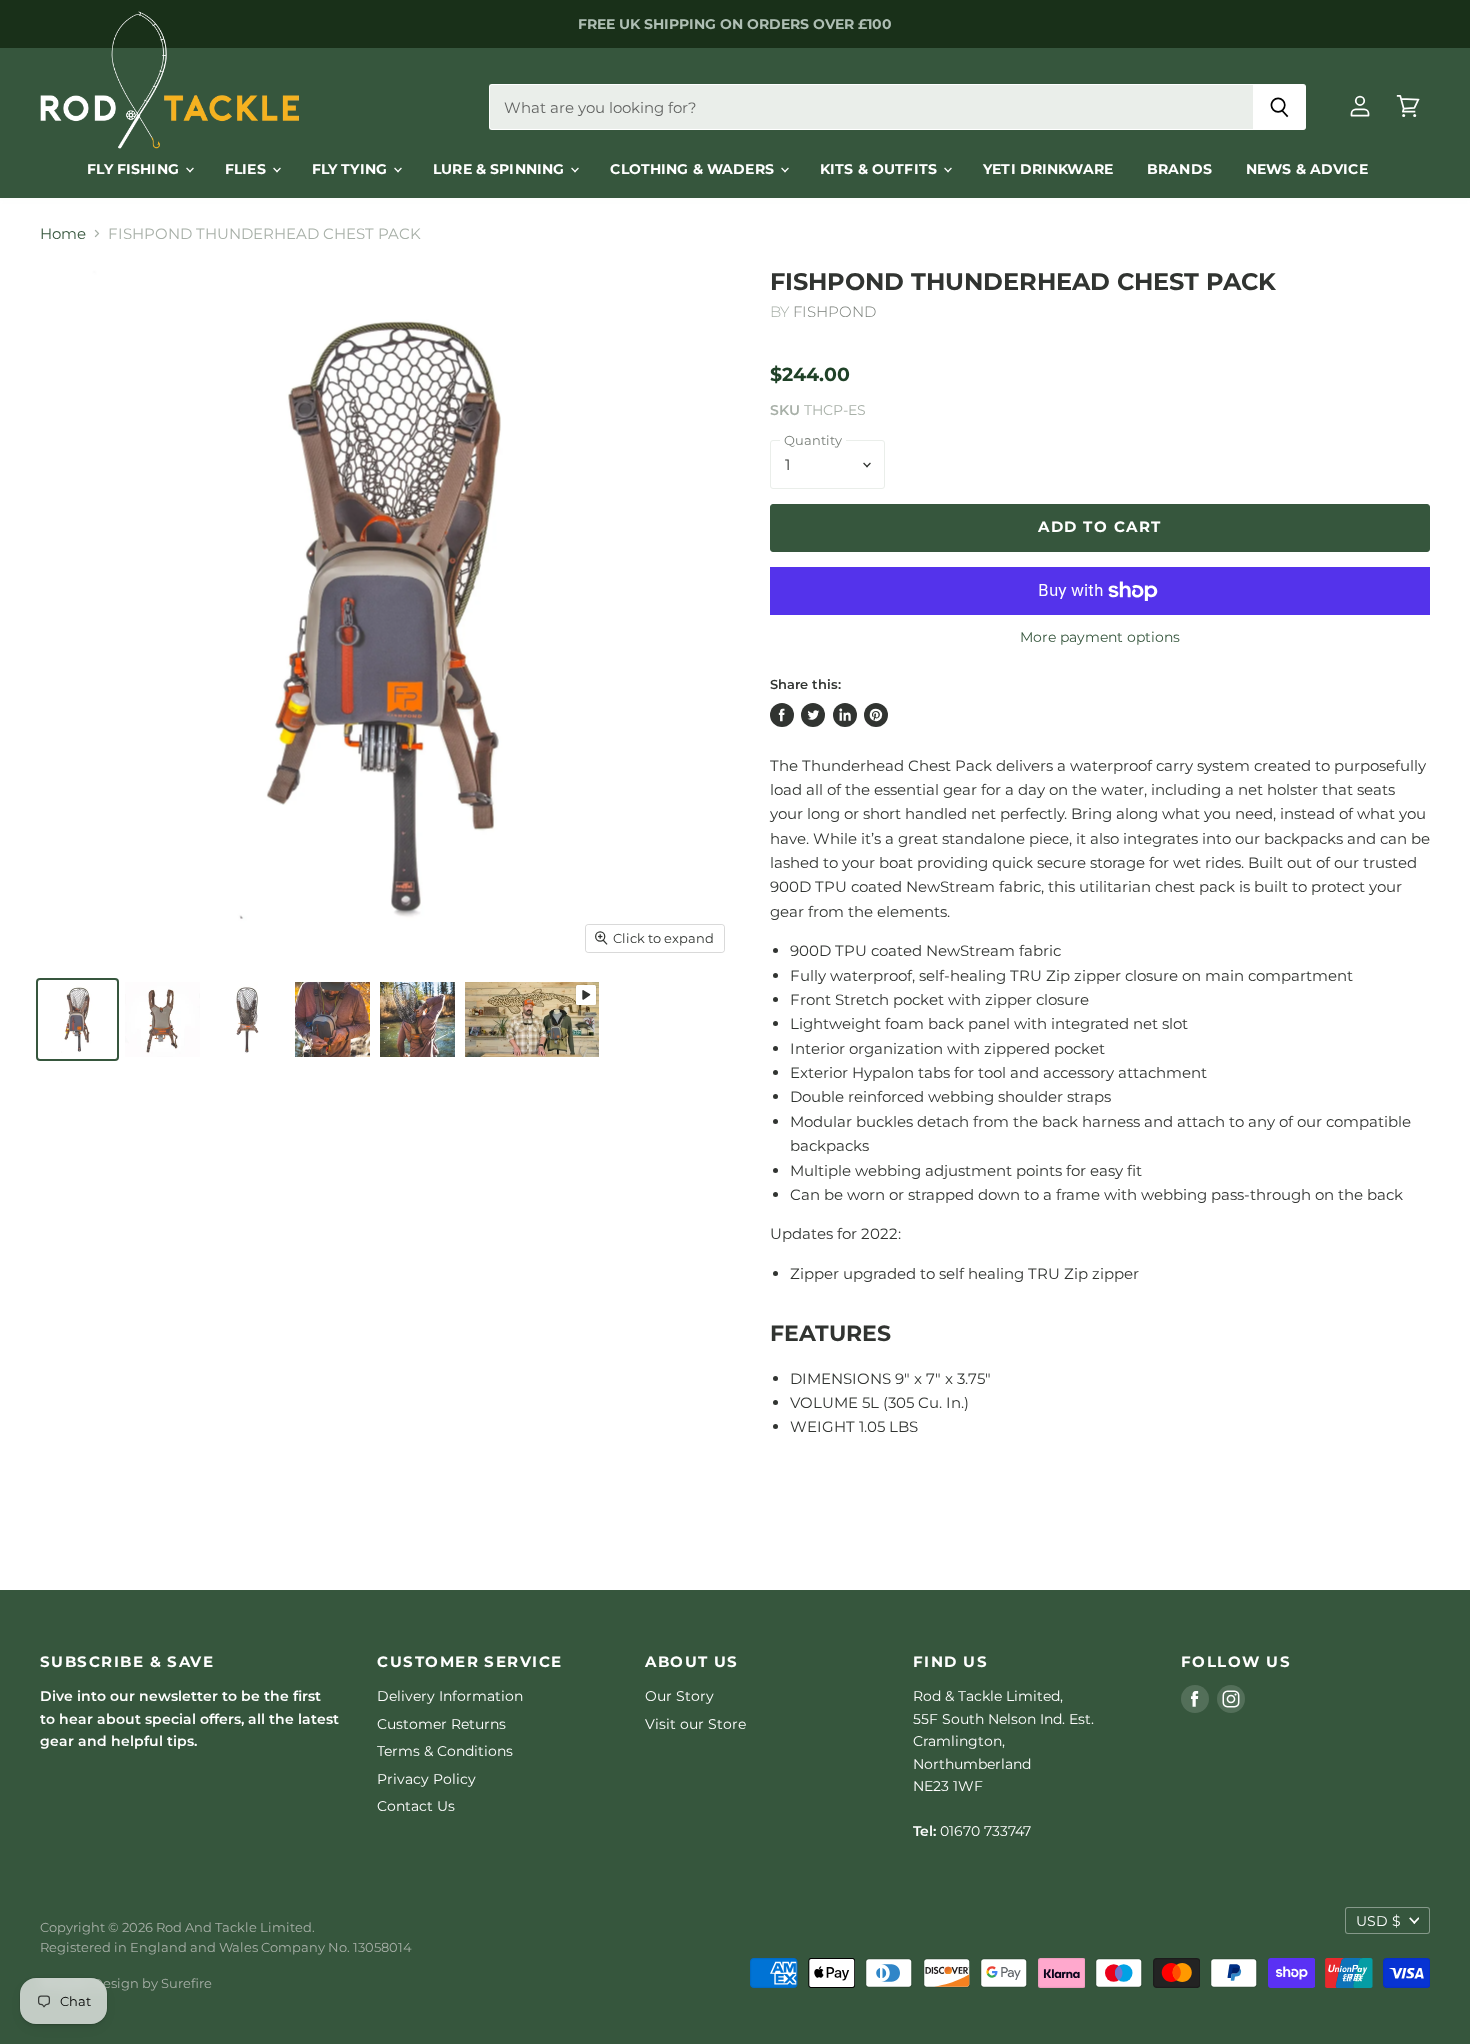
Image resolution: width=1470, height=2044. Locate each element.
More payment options (1100, 637)
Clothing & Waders (694, 169)
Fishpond (834, 311)
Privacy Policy (426, 1779)
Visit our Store (695, 1724)
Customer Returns (441, 1724)
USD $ (1378, 1921)
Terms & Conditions (445, 1751)
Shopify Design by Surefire (126, 1983)
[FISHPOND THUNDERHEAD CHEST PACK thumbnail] (77, 1019)
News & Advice (1307, 169)
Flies (247, 169)
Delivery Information (450, 1696)
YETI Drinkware (1048, 169)
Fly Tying (351, 169)
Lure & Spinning (500, 169)
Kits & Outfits (880, 169)
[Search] (1279, 107)
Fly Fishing (135, 169)
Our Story (679, 1696)
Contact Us (416, 1806)
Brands (1179, 169)
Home (63, 233)
